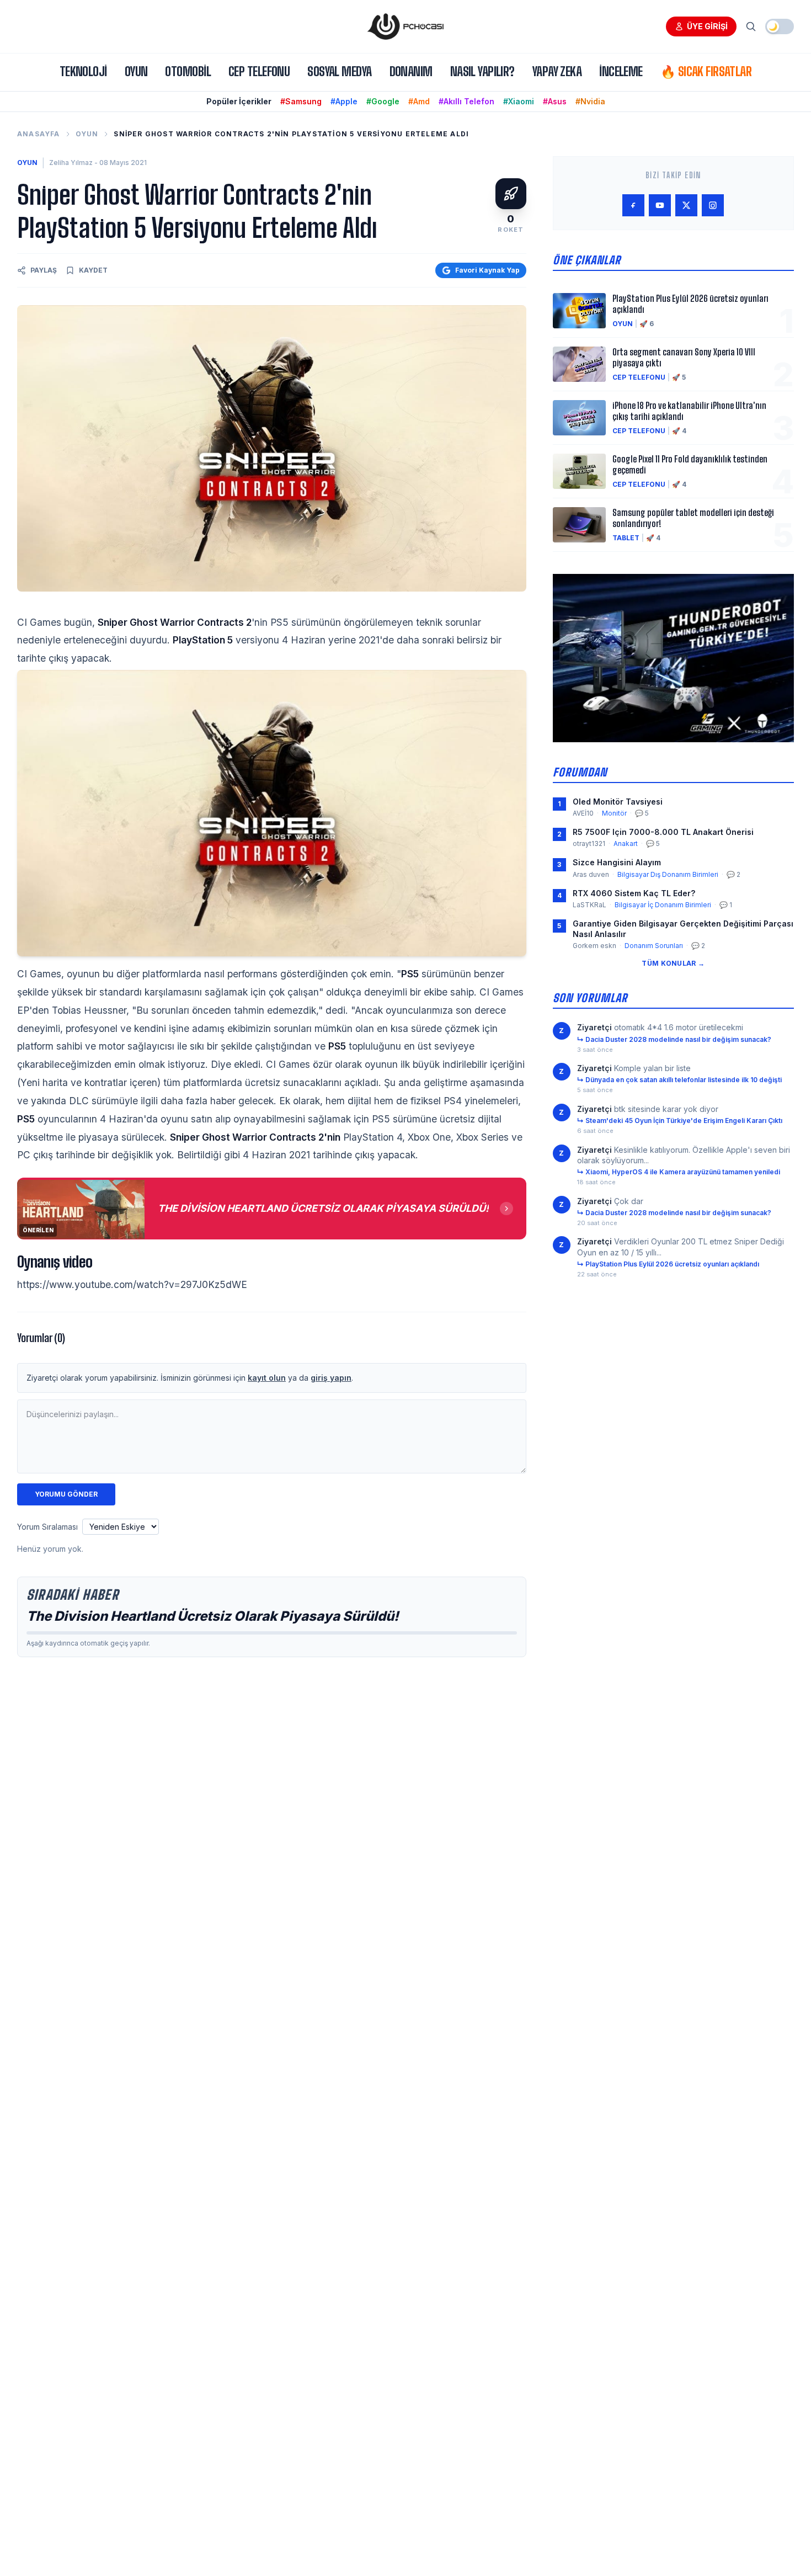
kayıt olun (267, 1378)
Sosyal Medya (339, 71)
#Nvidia (590, 101)
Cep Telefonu (259, 71)
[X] (686, 205)
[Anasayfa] (405, 26)
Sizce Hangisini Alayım (617, 862)
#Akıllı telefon (466, 101)
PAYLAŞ (44, 270)
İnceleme (621, 71)
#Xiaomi (519, 101)
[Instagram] (713, 205)
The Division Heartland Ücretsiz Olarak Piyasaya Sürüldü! (213, 1616)
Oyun (136, 71)
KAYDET (93, 270)
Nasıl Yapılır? (482, 71)
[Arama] (751, 26)
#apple (344, 101)
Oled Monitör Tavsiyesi (618, 802)
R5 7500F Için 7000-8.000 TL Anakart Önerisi (663, 832)
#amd (419, 101)
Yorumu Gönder (66, 1494)
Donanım (411, 71)
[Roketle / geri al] (511, 194)
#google (383, 101)
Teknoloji (83, 71)
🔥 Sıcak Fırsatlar (706, 71)
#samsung (301, 101)
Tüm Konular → (673, 963)
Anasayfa (39, 134)
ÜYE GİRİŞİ (707, 26)
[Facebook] (633, 205)
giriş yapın (331, 1378)
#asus (555, 101)
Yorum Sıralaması (47, 1527)
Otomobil (188, 71)
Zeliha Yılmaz (71, 163)
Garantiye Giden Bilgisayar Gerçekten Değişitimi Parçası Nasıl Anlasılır (683, 929)
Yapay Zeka (557, 71)
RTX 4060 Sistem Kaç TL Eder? (634, 893)
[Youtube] (660, 205)
